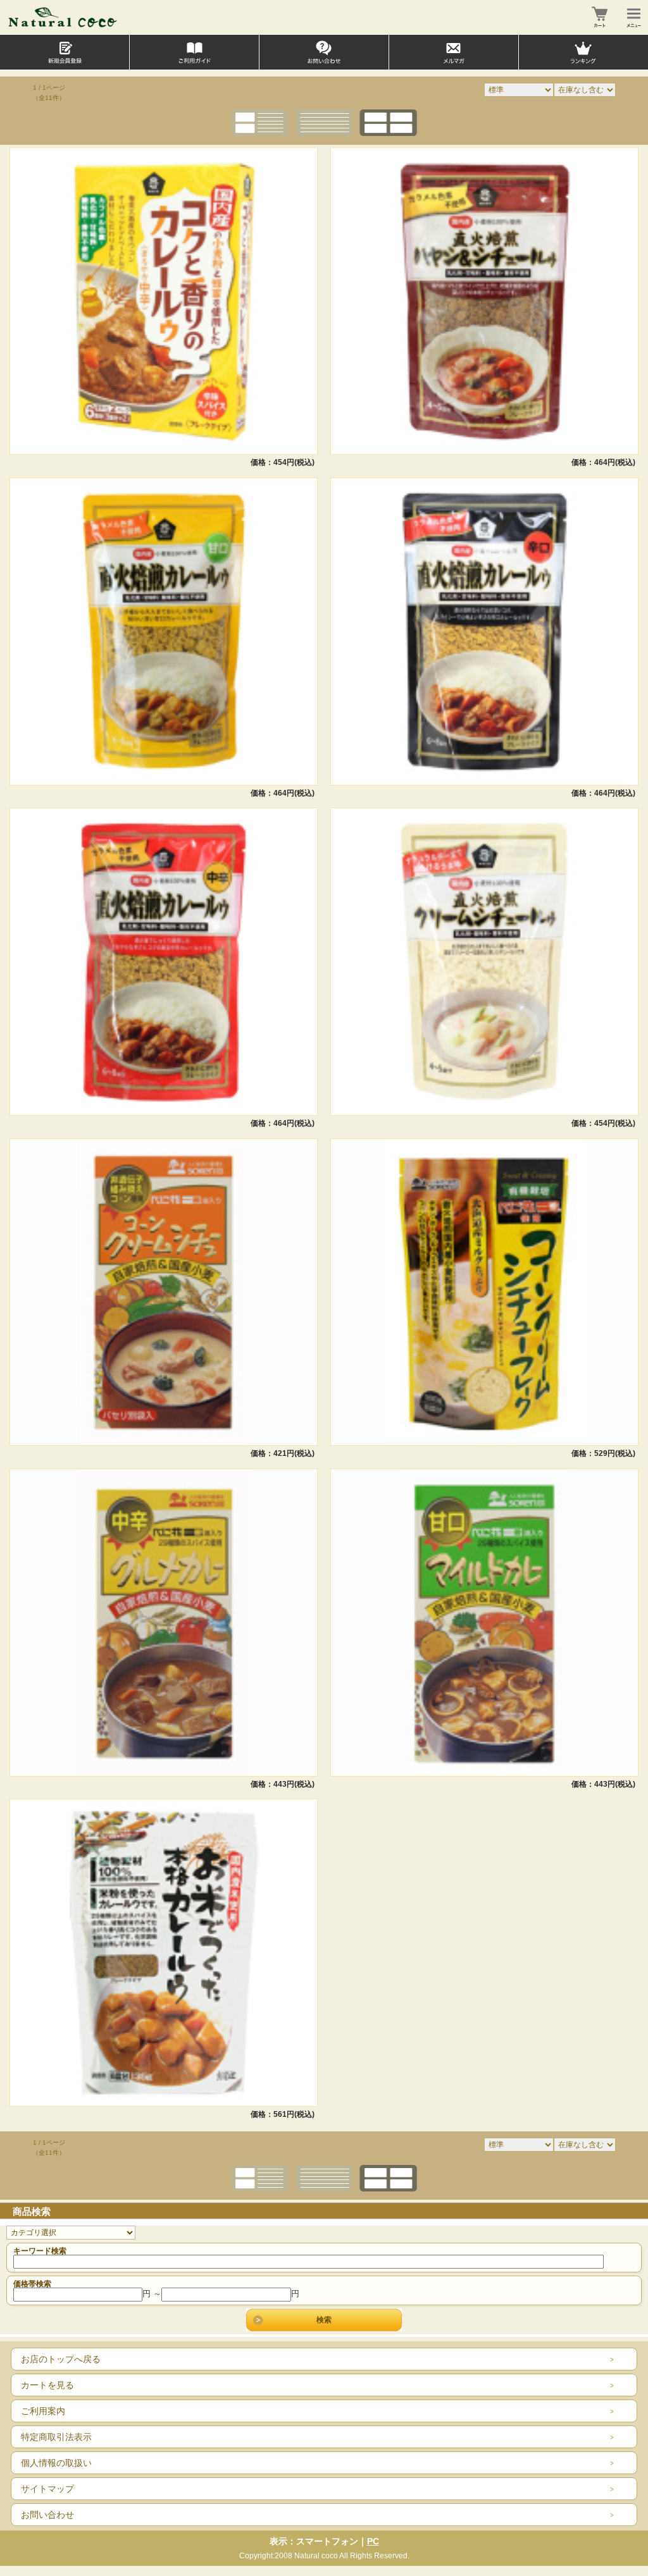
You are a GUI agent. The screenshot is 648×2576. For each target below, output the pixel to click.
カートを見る (47, 2385)
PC (373, 2541)
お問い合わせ (47, 2515)
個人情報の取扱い (56, 2463)
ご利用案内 (43, 2411)
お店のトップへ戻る (61, 2359)
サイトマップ (47, 2489)
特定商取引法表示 (56, 2437)
